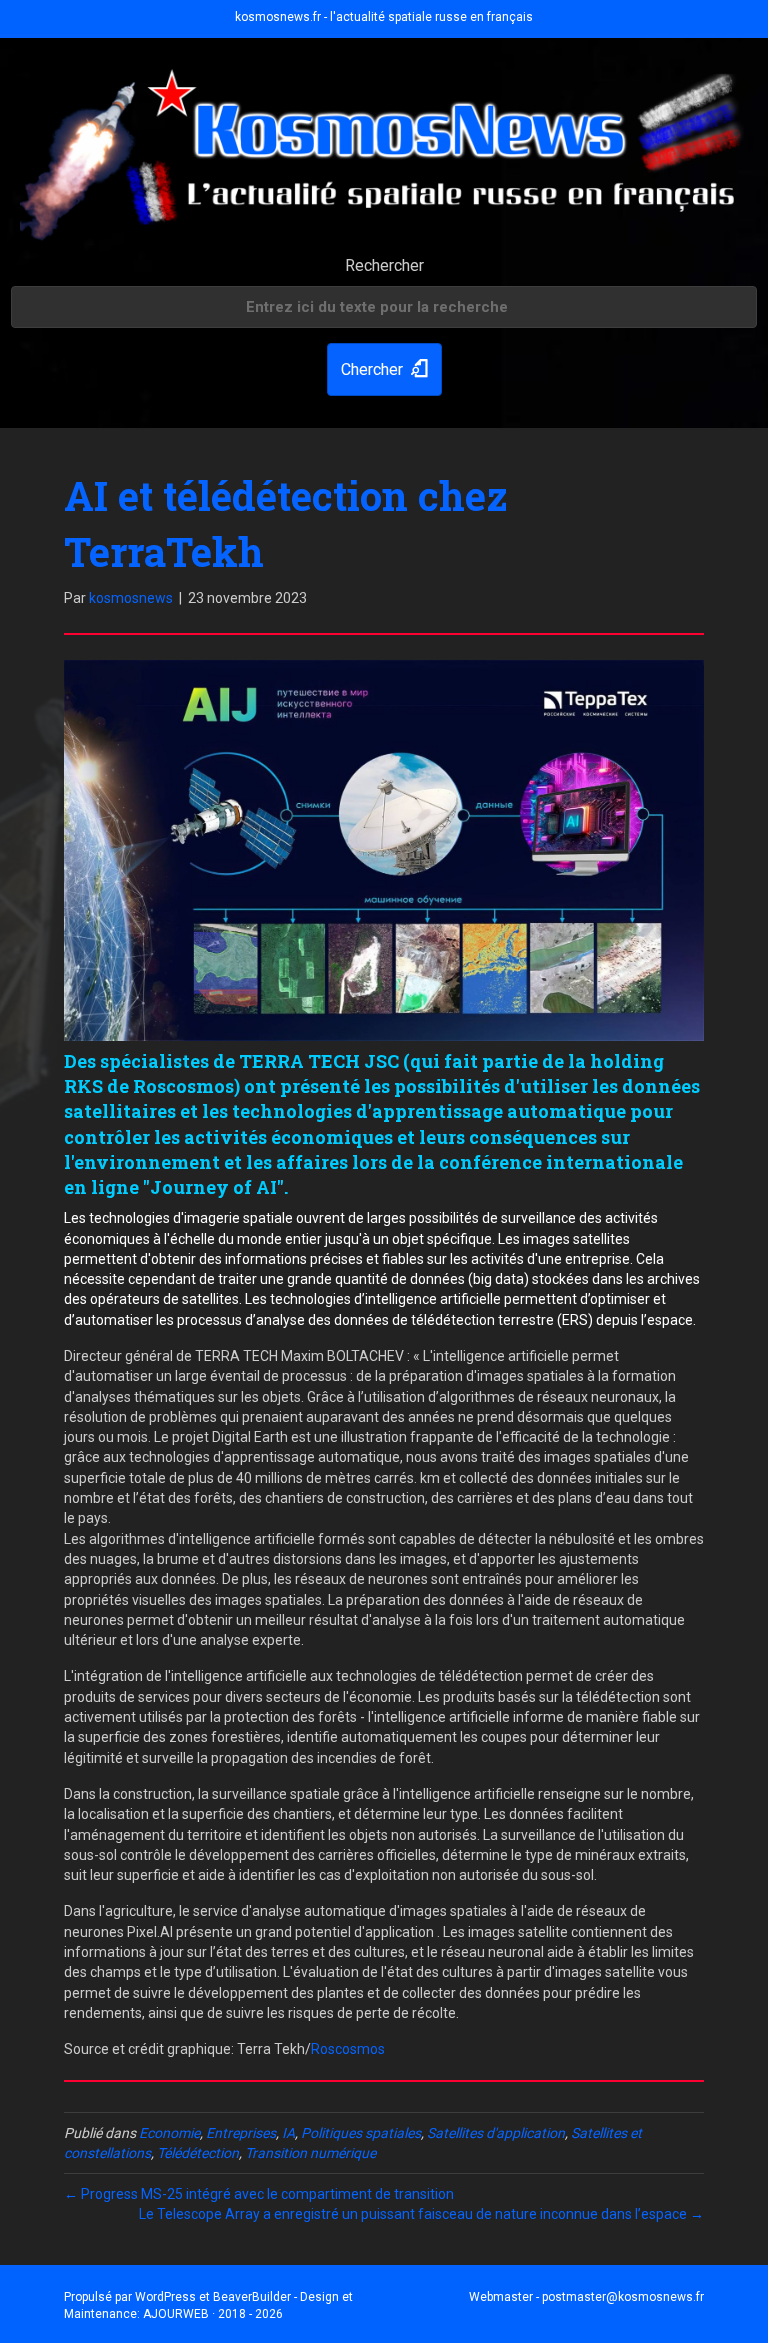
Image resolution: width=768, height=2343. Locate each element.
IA (288, 2133)
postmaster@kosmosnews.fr (623, 2297)
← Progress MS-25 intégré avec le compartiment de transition (259, 2194)
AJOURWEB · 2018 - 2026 (213, 2314)
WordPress (165, 2297)
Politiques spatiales (361, 2133)
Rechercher (384, 265)
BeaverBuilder (252, 2297)
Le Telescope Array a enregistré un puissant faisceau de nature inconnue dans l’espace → (421, 2214)
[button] (384, 369)
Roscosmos (348, 2049)
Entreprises (241, 2133)
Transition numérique (310, 2153)
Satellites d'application (496, 2133)
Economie (169, 2133)
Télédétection (198, 2153)
